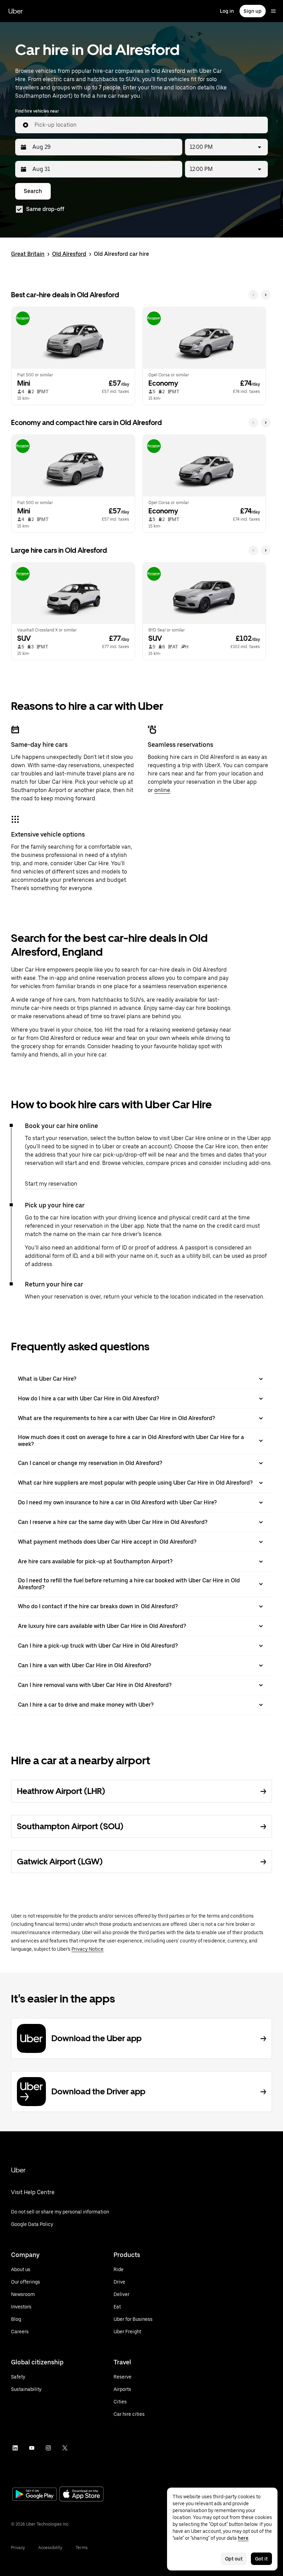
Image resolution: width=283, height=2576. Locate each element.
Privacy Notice (87, 1949)
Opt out (234, 2559)
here (243, 2538)
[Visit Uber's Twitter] (65, 2448)
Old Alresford (69, 254)
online (162, 790)
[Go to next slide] (266, 295)
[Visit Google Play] (35, 2495)
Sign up (253, 11)
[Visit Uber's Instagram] (48, 2448)
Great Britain (28, 254)
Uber (16, 11)
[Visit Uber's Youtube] (32, 2448)
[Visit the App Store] (81, 2495)
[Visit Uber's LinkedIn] (15, 2448)
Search (33, 191)
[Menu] (273, 11)
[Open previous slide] (253, 295)
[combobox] (148, 125)
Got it (261, 2559)
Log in (227, 11)
